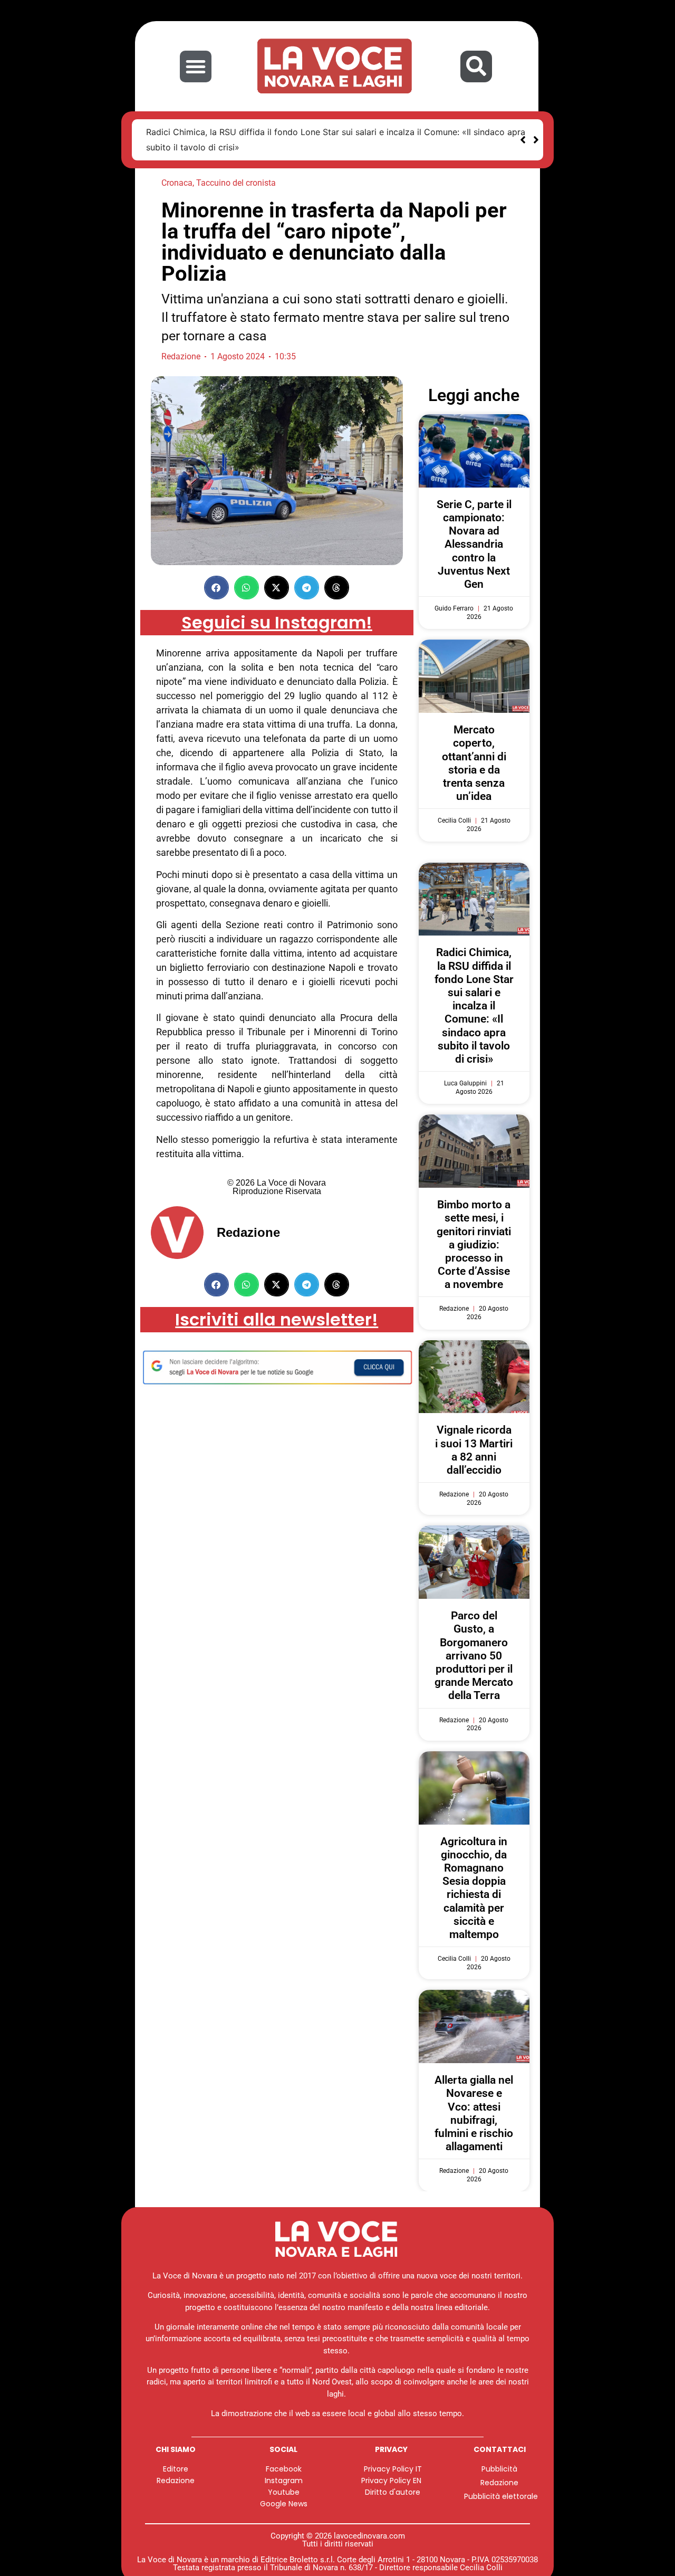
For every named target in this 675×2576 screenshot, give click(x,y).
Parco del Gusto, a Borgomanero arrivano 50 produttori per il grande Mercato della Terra (474, 1656)
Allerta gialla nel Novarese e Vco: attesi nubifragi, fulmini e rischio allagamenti (474, 2113)
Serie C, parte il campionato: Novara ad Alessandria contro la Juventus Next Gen (474, 544)
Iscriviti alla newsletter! (277, 1319)
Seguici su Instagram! (277, 622)
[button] (196, 66)
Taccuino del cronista (236, 183)
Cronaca (177, 183)
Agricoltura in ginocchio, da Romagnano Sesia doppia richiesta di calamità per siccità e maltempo (474, 1888)
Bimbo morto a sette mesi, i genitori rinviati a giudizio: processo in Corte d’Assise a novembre (474, 1244)
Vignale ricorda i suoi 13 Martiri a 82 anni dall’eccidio (474, 1450)
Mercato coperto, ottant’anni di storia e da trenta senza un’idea (474, 763)
